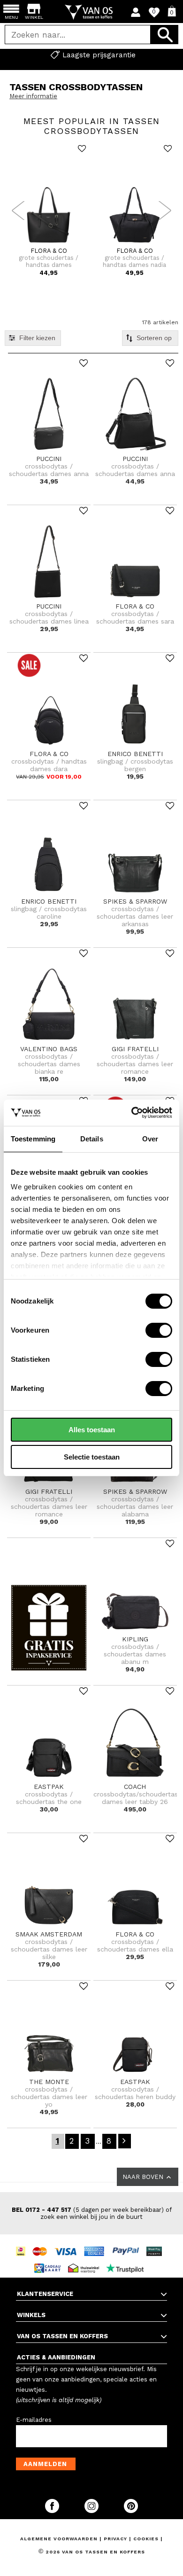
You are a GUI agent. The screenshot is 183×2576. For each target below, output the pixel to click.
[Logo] (92, 12)
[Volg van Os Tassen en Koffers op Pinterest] (131, 2511)
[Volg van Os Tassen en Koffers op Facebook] (53, 2511)
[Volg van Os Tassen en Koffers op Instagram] (92, 2511)
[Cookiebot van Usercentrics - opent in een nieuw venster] (132, 1113)
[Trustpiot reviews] (127, 2260)
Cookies (146, 2539)
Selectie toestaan (92, 1457)
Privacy (116, 2539)
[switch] (159, 1330)
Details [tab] (92, 1139)
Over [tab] (150, 1139)
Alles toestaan (92, 1430)
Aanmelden (45, 2464)
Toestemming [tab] (33, 1139)
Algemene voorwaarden (60, 2539)
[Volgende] (125, 2141)
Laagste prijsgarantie (99, 55)
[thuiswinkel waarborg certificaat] (86, 2260)
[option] (91, 55)
